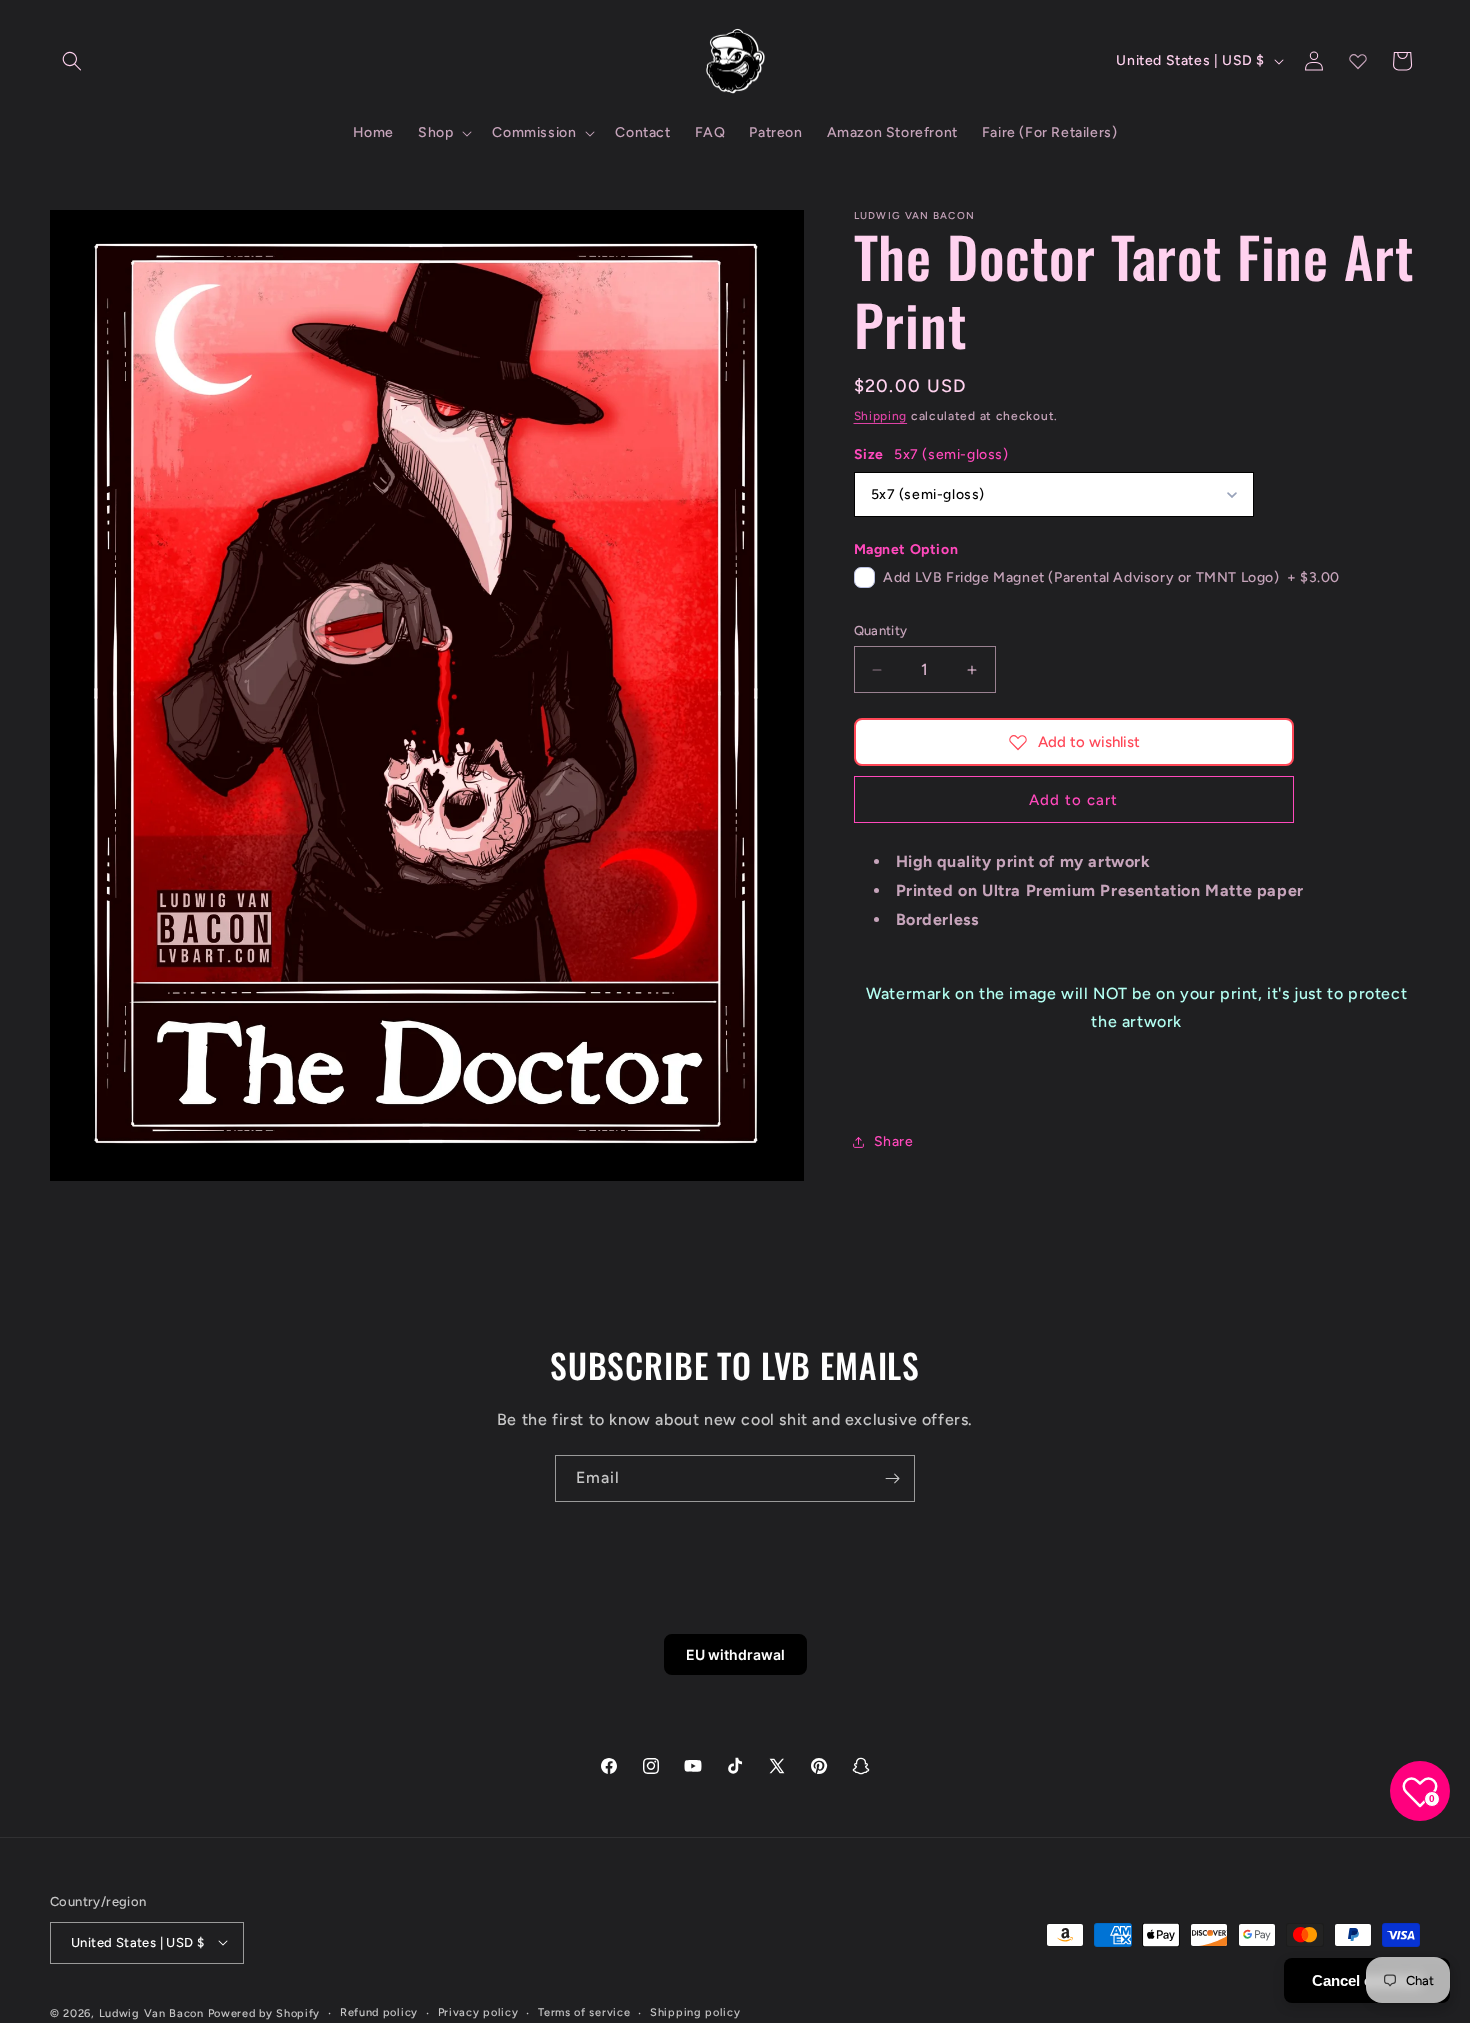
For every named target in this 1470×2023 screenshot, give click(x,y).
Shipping (881, 416)
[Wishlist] (1358, 61)
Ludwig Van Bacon (151, 2012)
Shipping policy (695, 2011)
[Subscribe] (892, 1478)
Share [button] (894, 1141)
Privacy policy (478, 2011)
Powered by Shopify (264, 2012)
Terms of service (584, 2011)
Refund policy (379, 2011)
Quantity (881, 630)
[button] (72, 61)
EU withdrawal (735, 1654)
